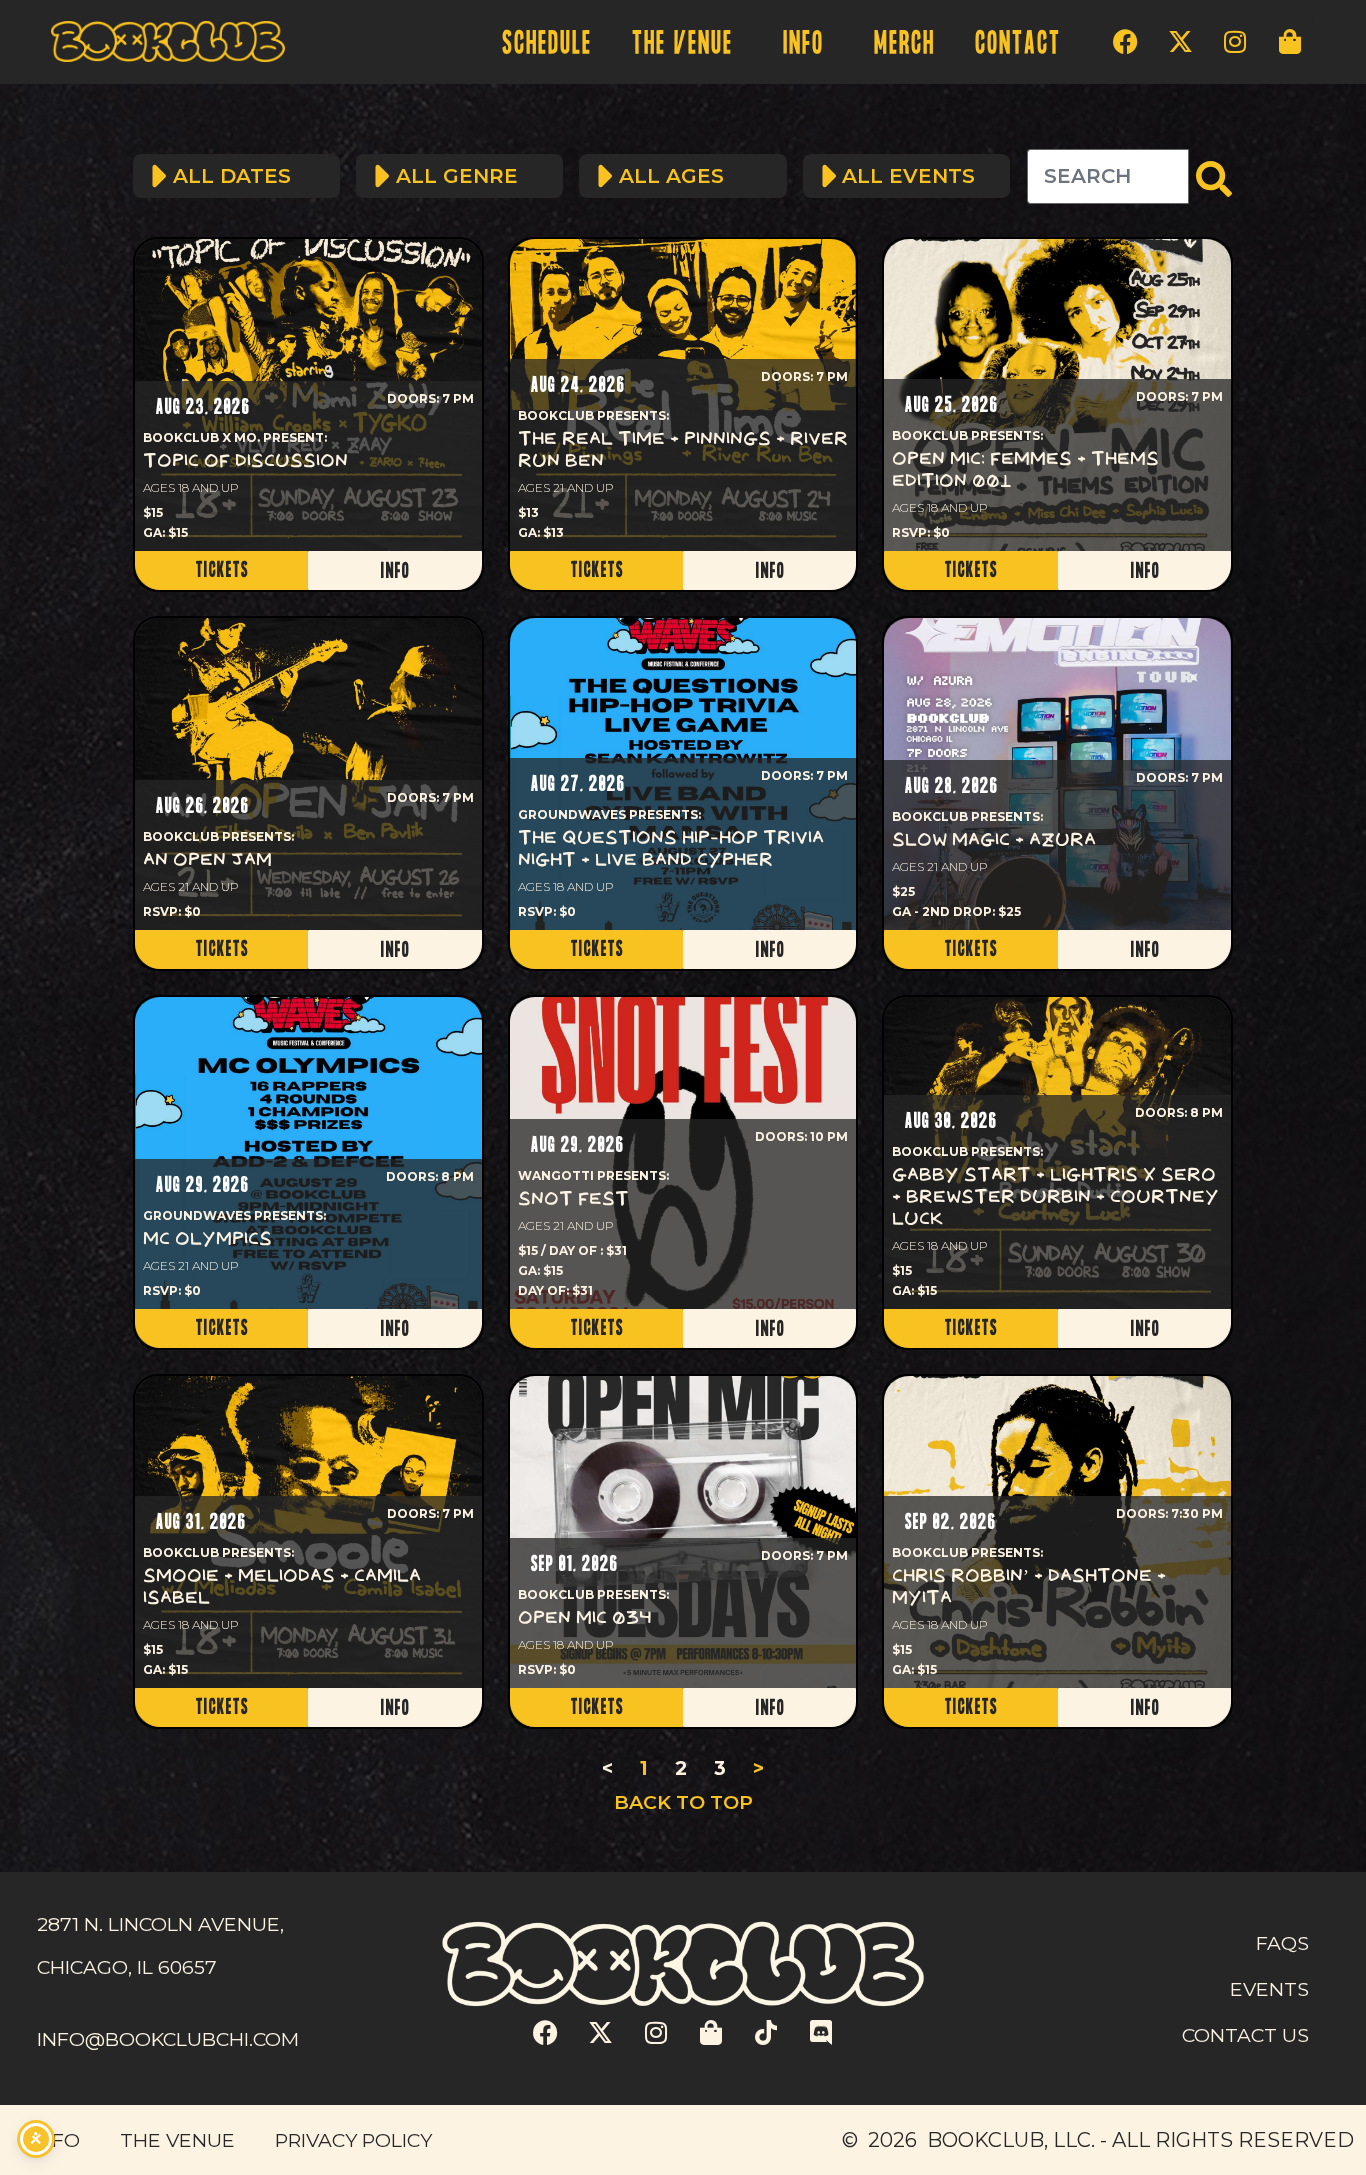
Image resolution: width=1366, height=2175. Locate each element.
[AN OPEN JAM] (308, 774)
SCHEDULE (546, 43)
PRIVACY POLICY (353, 2140)
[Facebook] (1125, 42)
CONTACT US (1245, 2035)
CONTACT (1017, 43)
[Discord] (821, 2033)
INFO (802, 43)
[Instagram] (1235, 42)
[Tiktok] (766, 2033)
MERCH (903, 43)
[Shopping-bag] (1290, 42)
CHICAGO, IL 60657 (127, 1967)
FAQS (1282, 1943)
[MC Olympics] (308, 1153)
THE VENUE (681, 43)
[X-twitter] (1180, 42)
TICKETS (221, 570)
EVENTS (1269, 1989)
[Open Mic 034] (683, 1532)
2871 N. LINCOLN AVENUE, (160, 1924)
